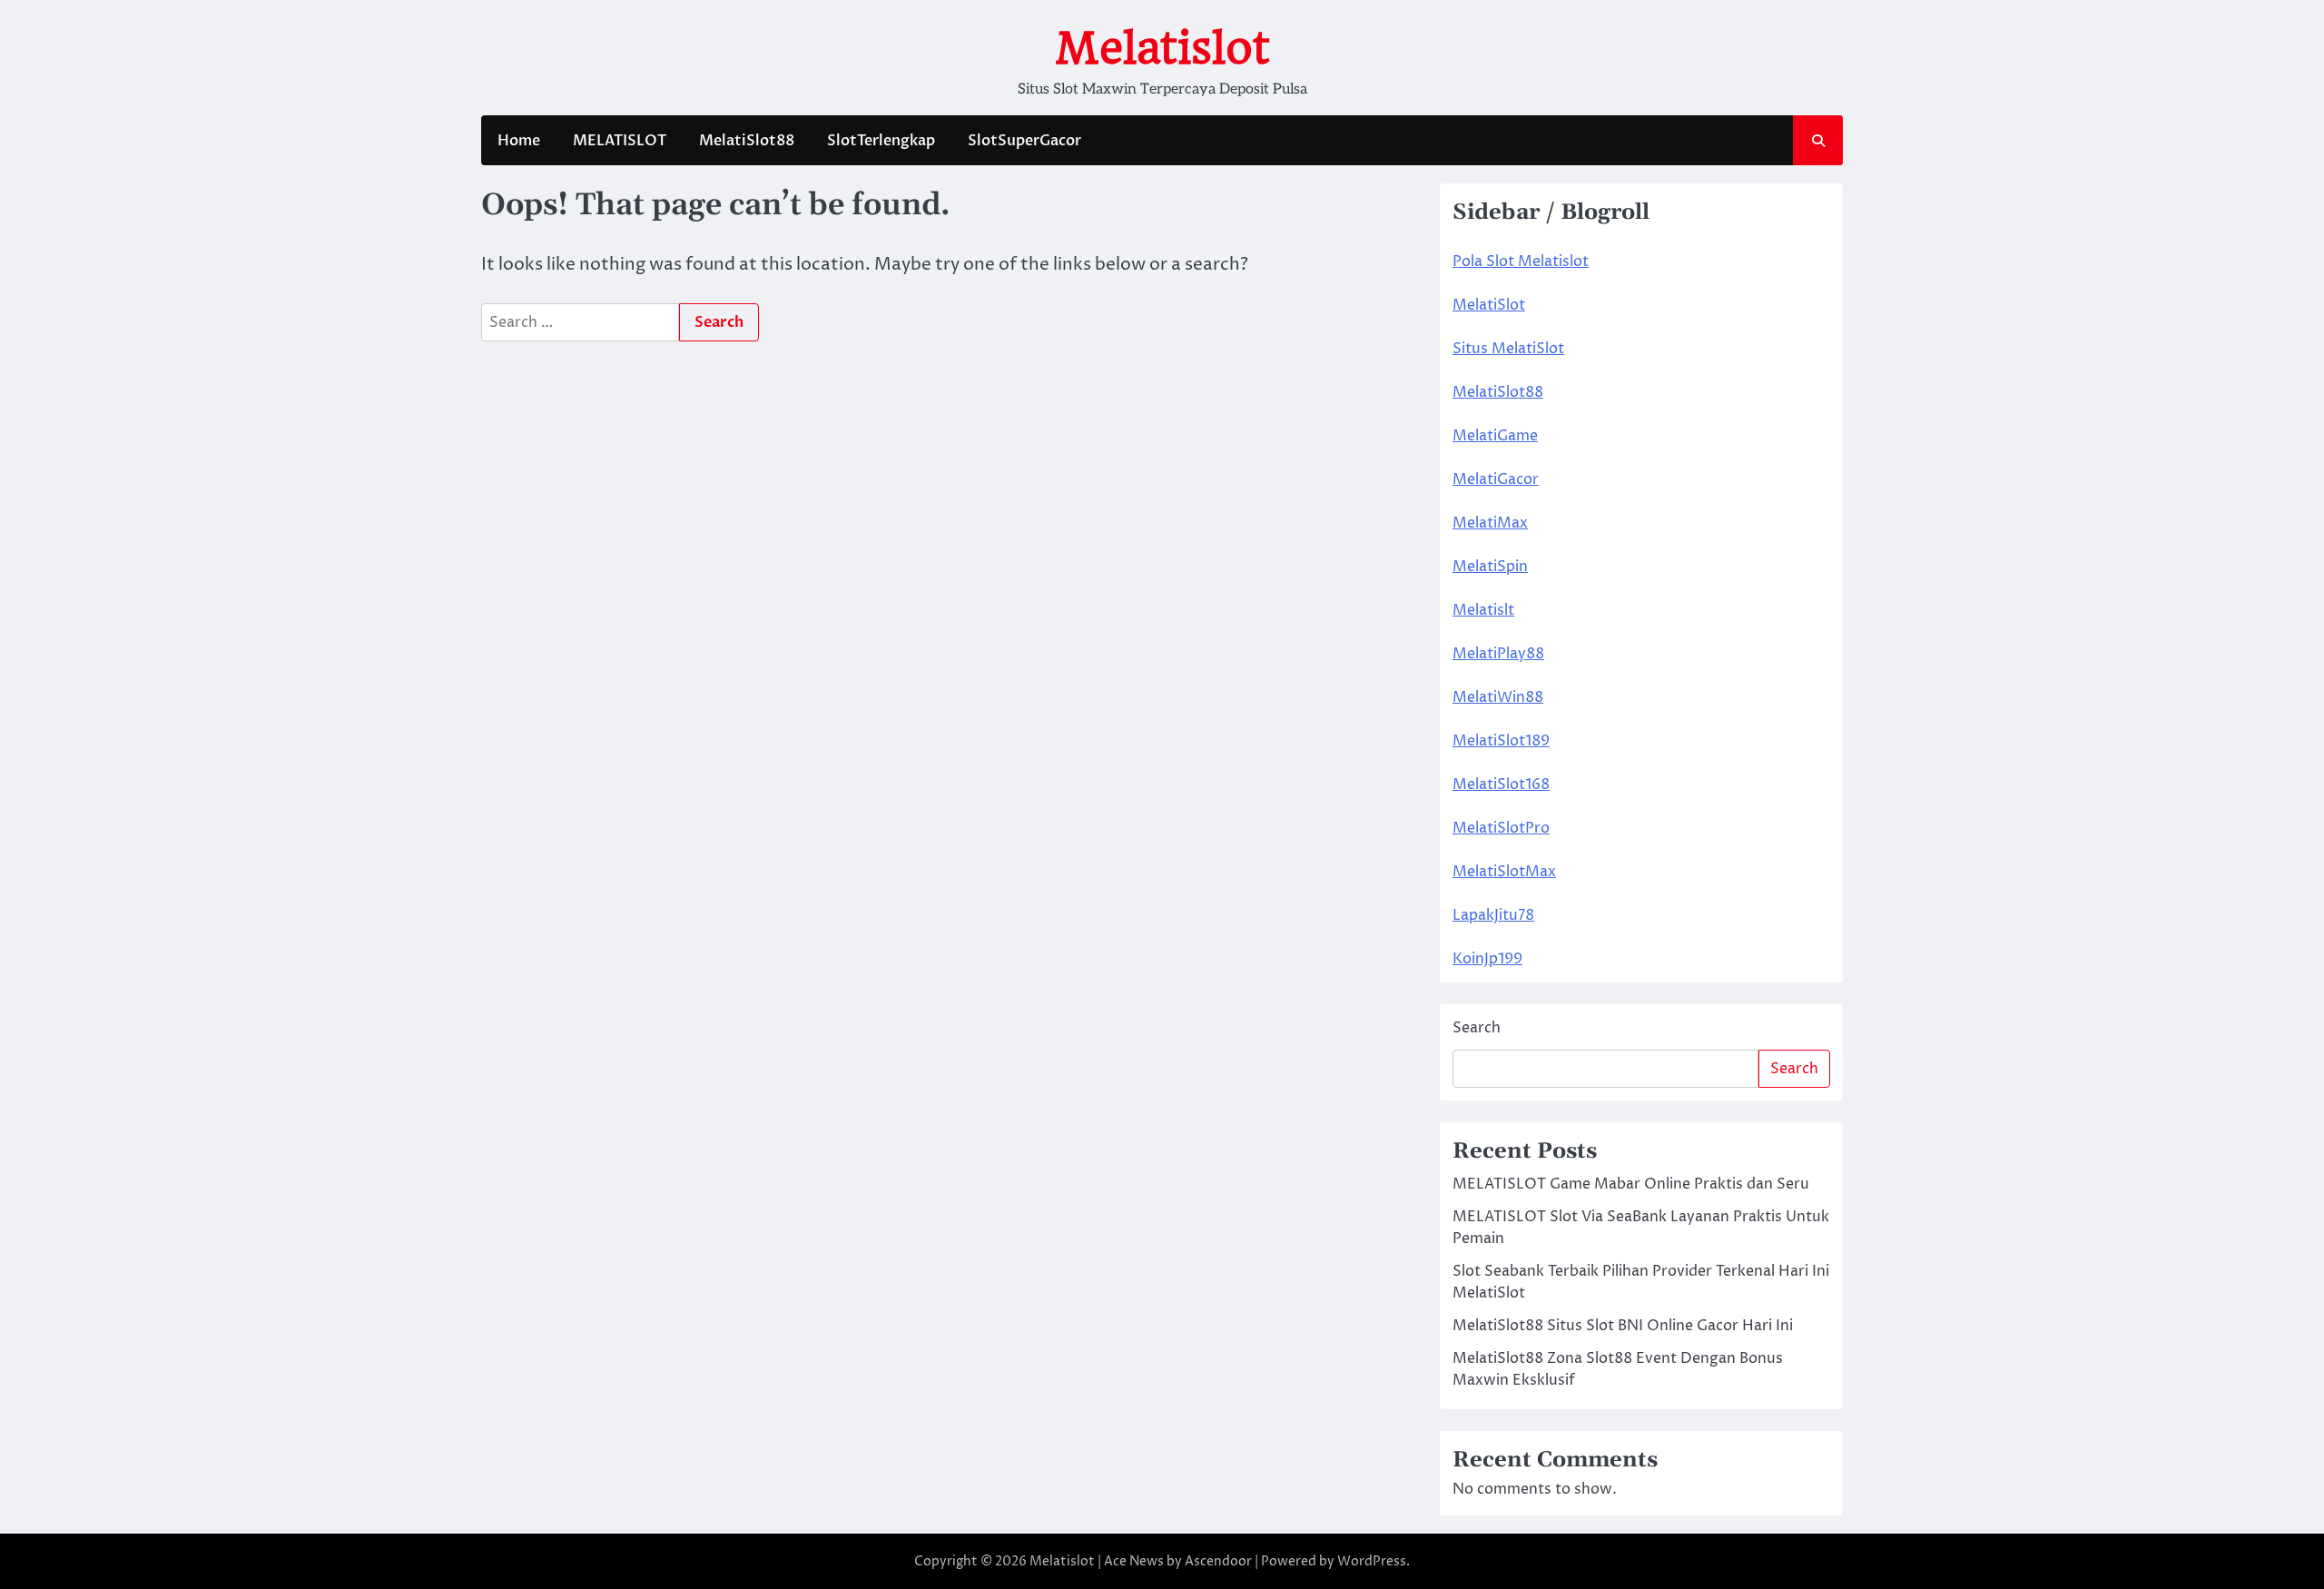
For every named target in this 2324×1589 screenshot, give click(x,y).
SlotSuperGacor (1024, 141)
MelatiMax (1490, 523)
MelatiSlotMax (1504, 872)
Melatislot (1162, 48)
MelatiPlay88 (1498, 654)
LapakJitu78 (1493, 915)
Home (519, 141)
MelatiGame (1495, 436)
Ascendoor (1218, 1561)
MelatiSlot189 (1501, 741)
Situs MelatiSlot (1508, 349)
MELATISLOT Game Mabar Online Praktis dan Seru (1631, 1184)
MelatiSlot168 (1501, 785)
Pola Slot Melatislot (1521, 262)
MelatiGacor (1496, 479)
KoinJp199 (1487, 959)
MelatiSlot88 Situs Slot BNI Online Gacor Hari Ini (1623, 1326)
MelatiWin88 (1498, 697)
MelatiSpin (1490, 567)
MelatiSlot (1489, 305)
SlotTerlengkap (881, 141)
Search (1477, 1028)
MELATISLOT (620, 141)
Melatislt (1483, 610)
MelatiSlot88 (747, 141)
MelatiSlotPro (1501, 828)
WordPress (1372, 1561)
